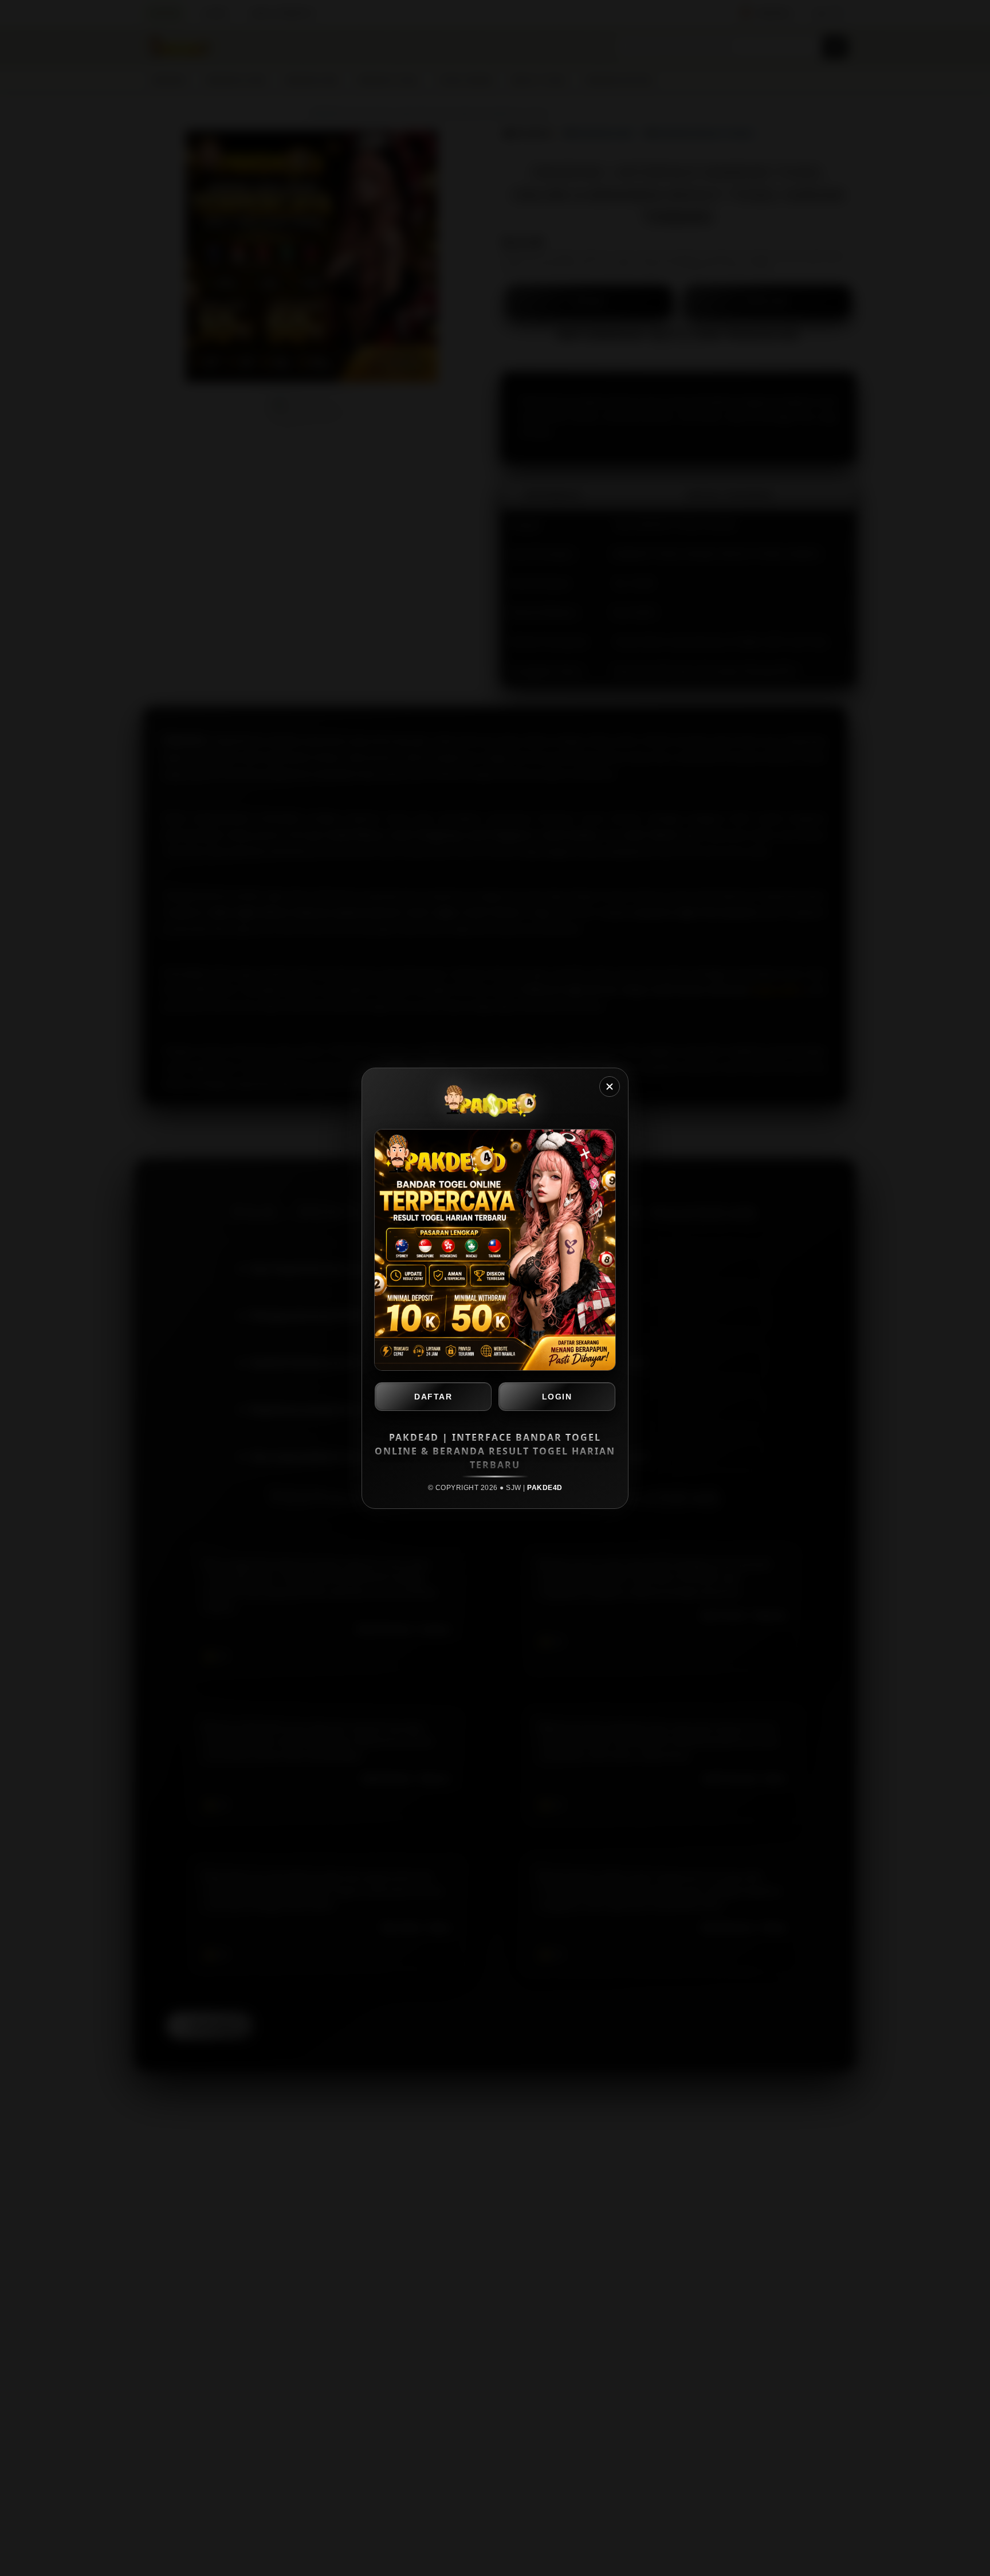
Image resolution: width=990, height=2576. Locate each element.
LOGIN (557, 1397)
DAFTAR (433, 1397)
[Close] (610, 1087)
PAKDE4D (545, 1488)
